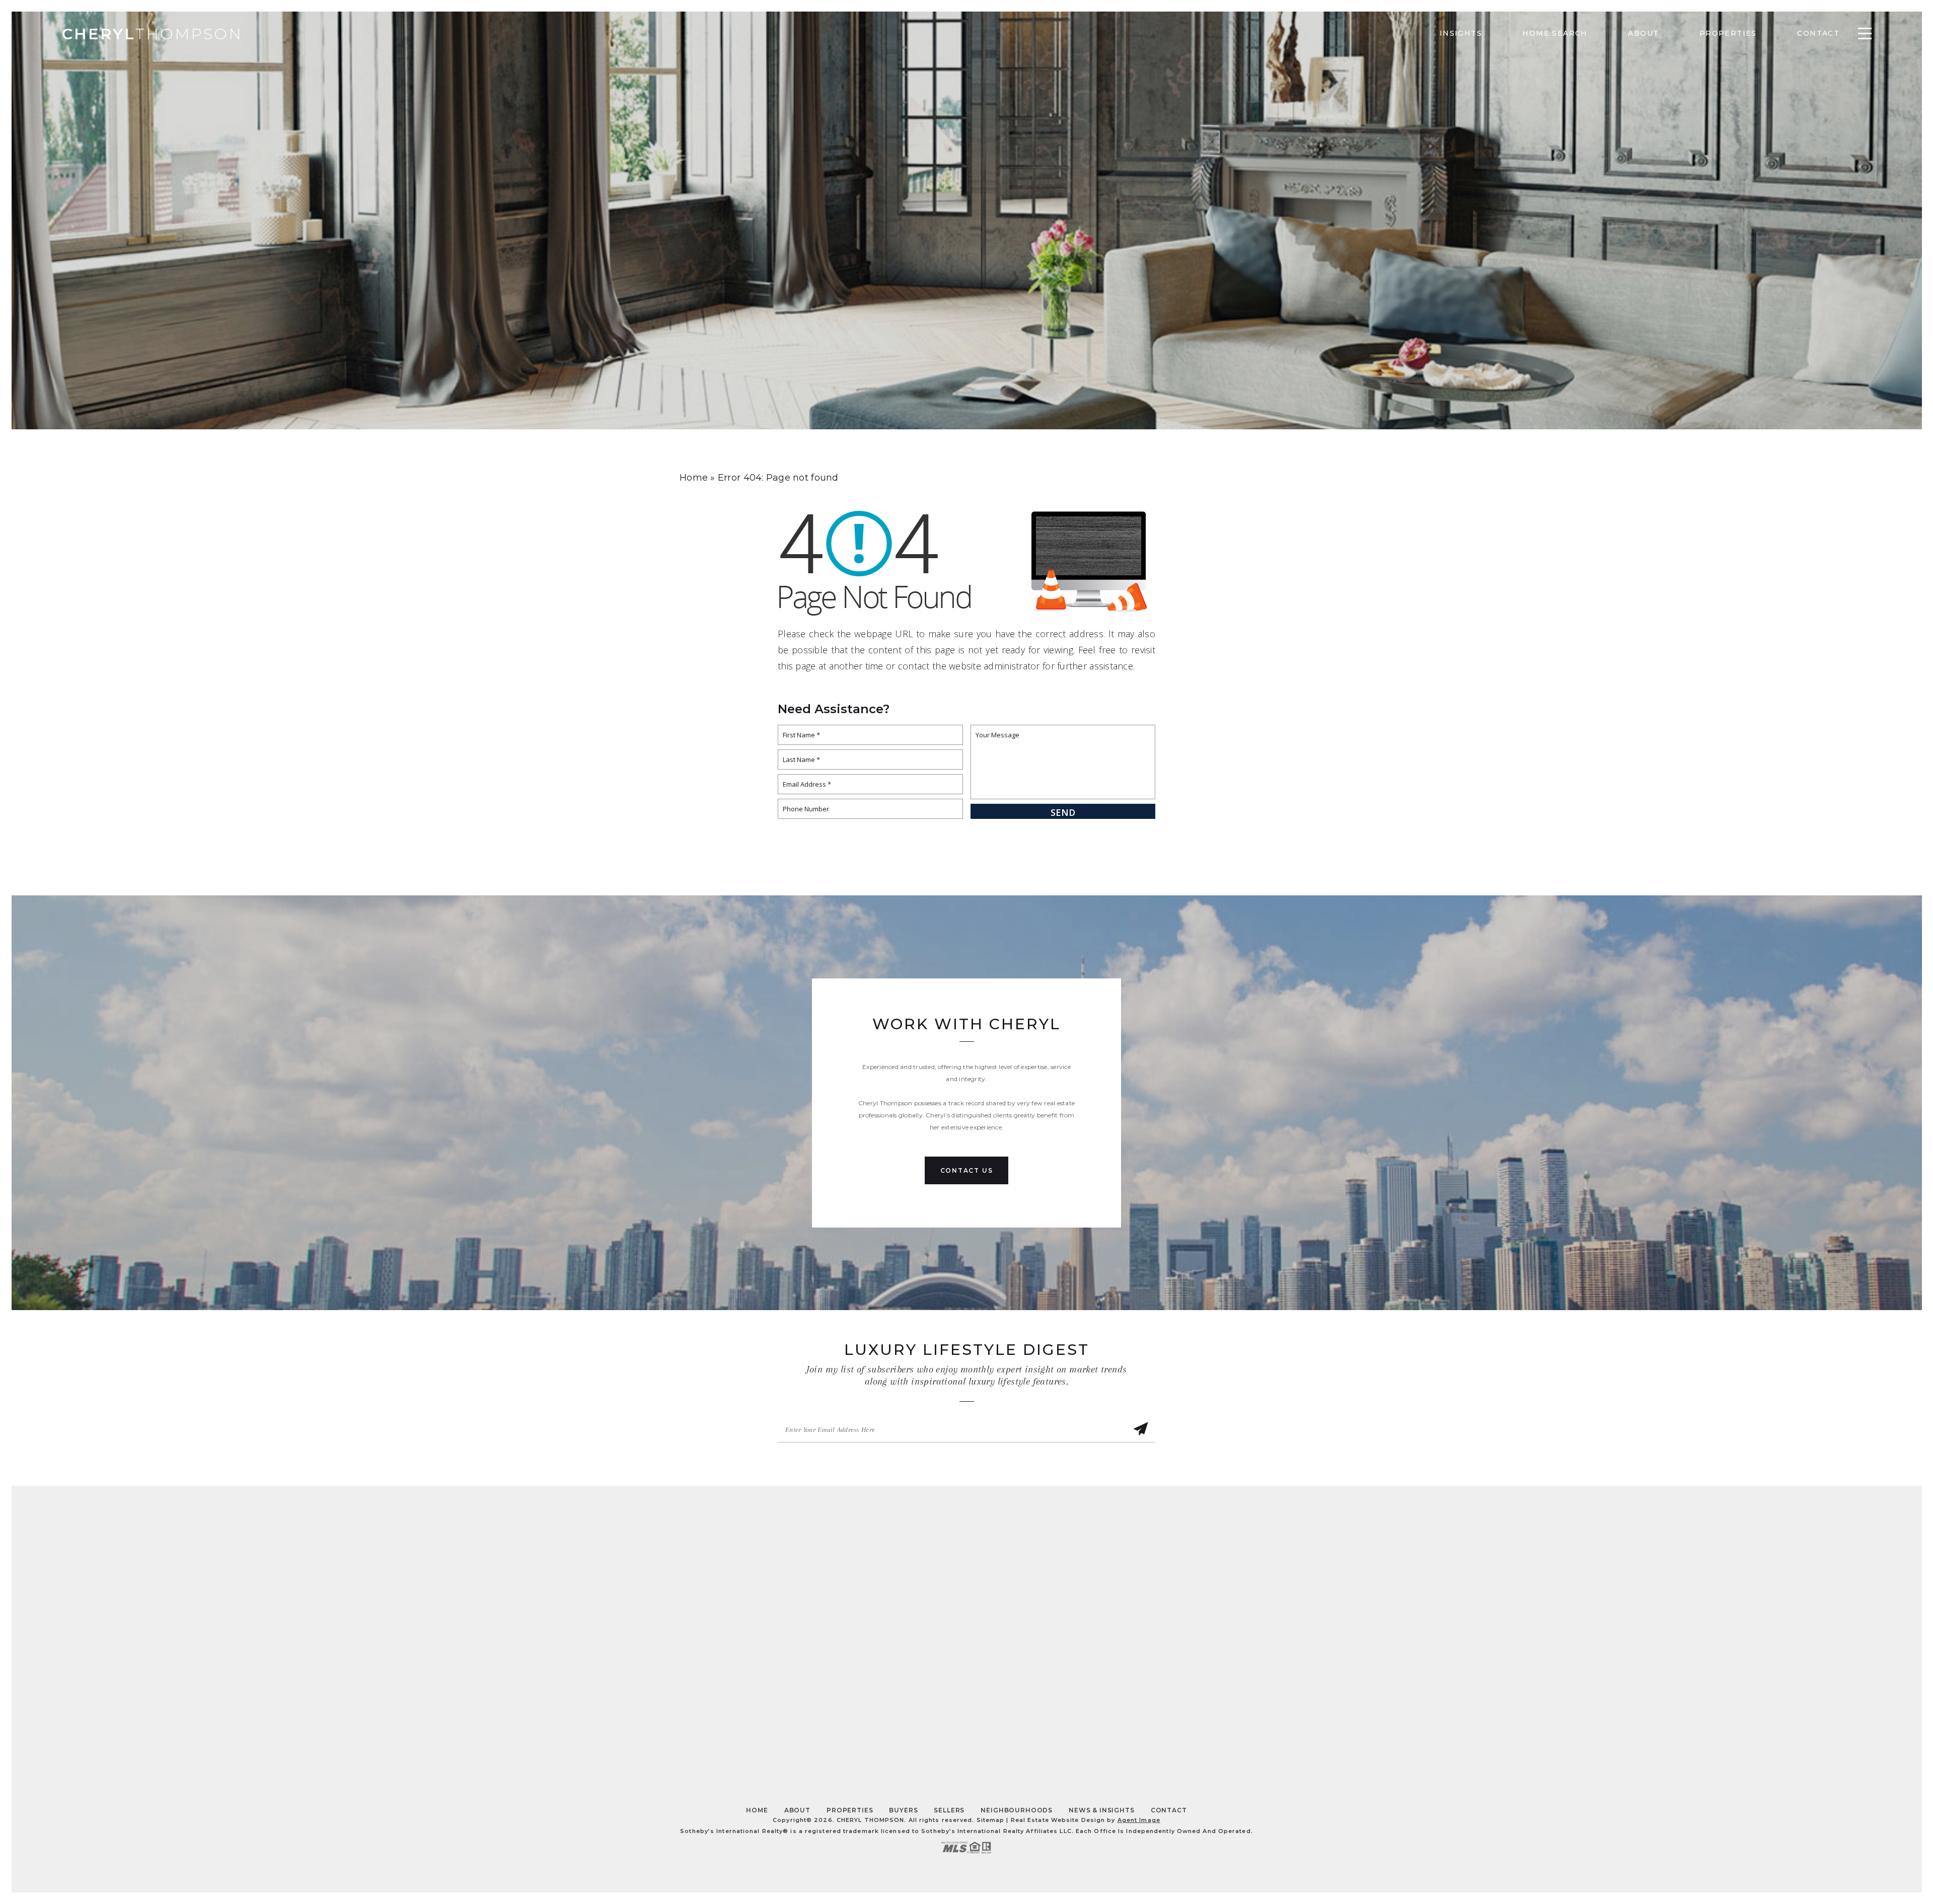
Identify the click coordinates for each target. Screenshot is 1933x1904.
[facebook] (905, 1750)
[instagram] (1028, 1750)
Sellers (949, 1810)
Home (757, 1810)
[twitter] (936, 1750)
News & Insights (1102, 1810)
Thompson (152, 34)
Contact (1818, 33)
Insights (1460, 33)
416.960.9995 (981, 1625)
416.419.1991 (983, 1637)
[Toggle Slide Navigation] (1865, 33)
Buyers (903, 1810)
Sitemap (991, 1820)
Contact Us (967, 1170)
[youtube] (967, 1750)
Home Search (1555, 33)
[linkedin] (997, 1750)
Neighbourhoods (1017, 1810)
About (1643, 33)
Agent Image (1139, 1820)
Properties (1728, 33)
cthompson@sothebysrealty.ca (1178, 1576)
